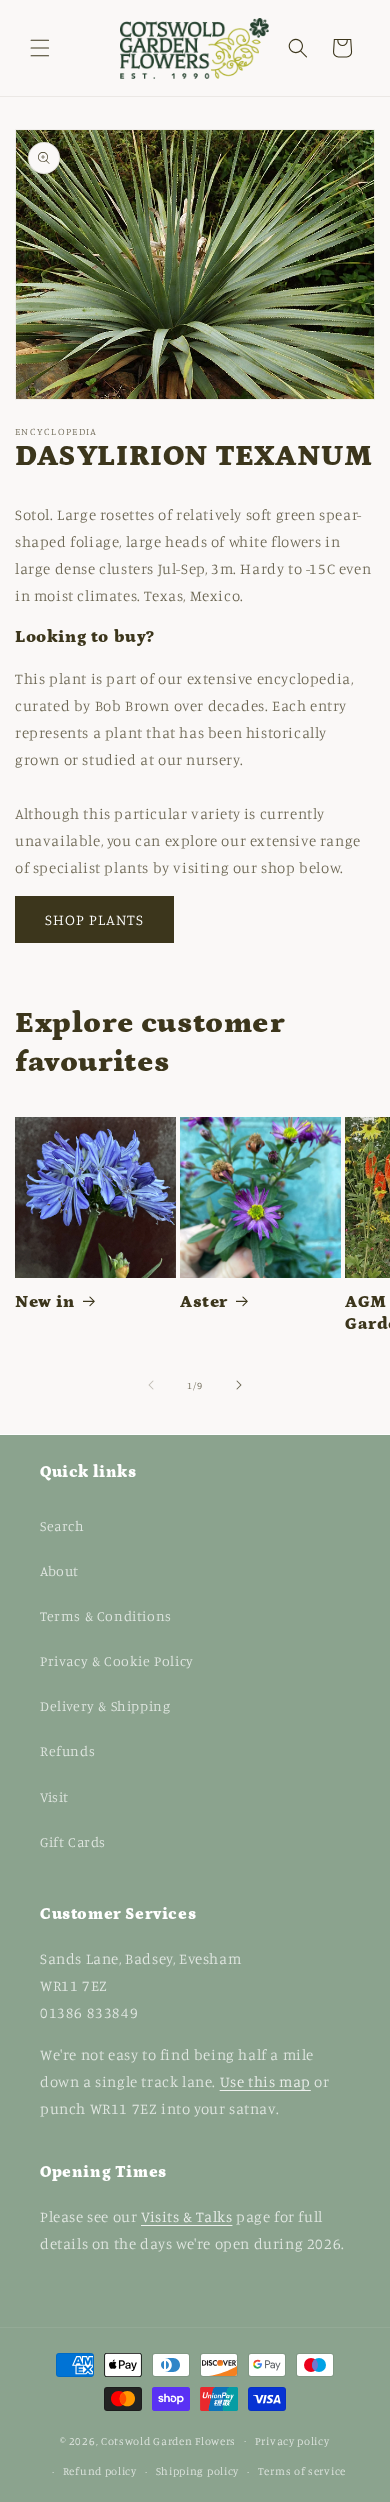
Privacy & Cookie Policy (117, 1660)
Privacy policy (292, 2441)
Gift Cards (73, 1841)
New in (45, 1302)
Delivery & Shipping (105, 1705)
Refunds (67, 1750)
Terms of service (302, 2471)
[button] (40, 48)
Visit (54, 1796)
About (59, 1570)
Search (62, 1525)
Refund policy (100, 2471)
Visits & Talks (186, 2216)
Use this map (265, 2081)
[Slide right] (239, 1385)
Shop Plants (94, 919)
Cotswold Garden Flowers (168, 2440)
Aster (204, 1302)
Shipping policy (198, 2471)
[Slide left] (151, 1385)
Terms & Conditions (106, 1615)
